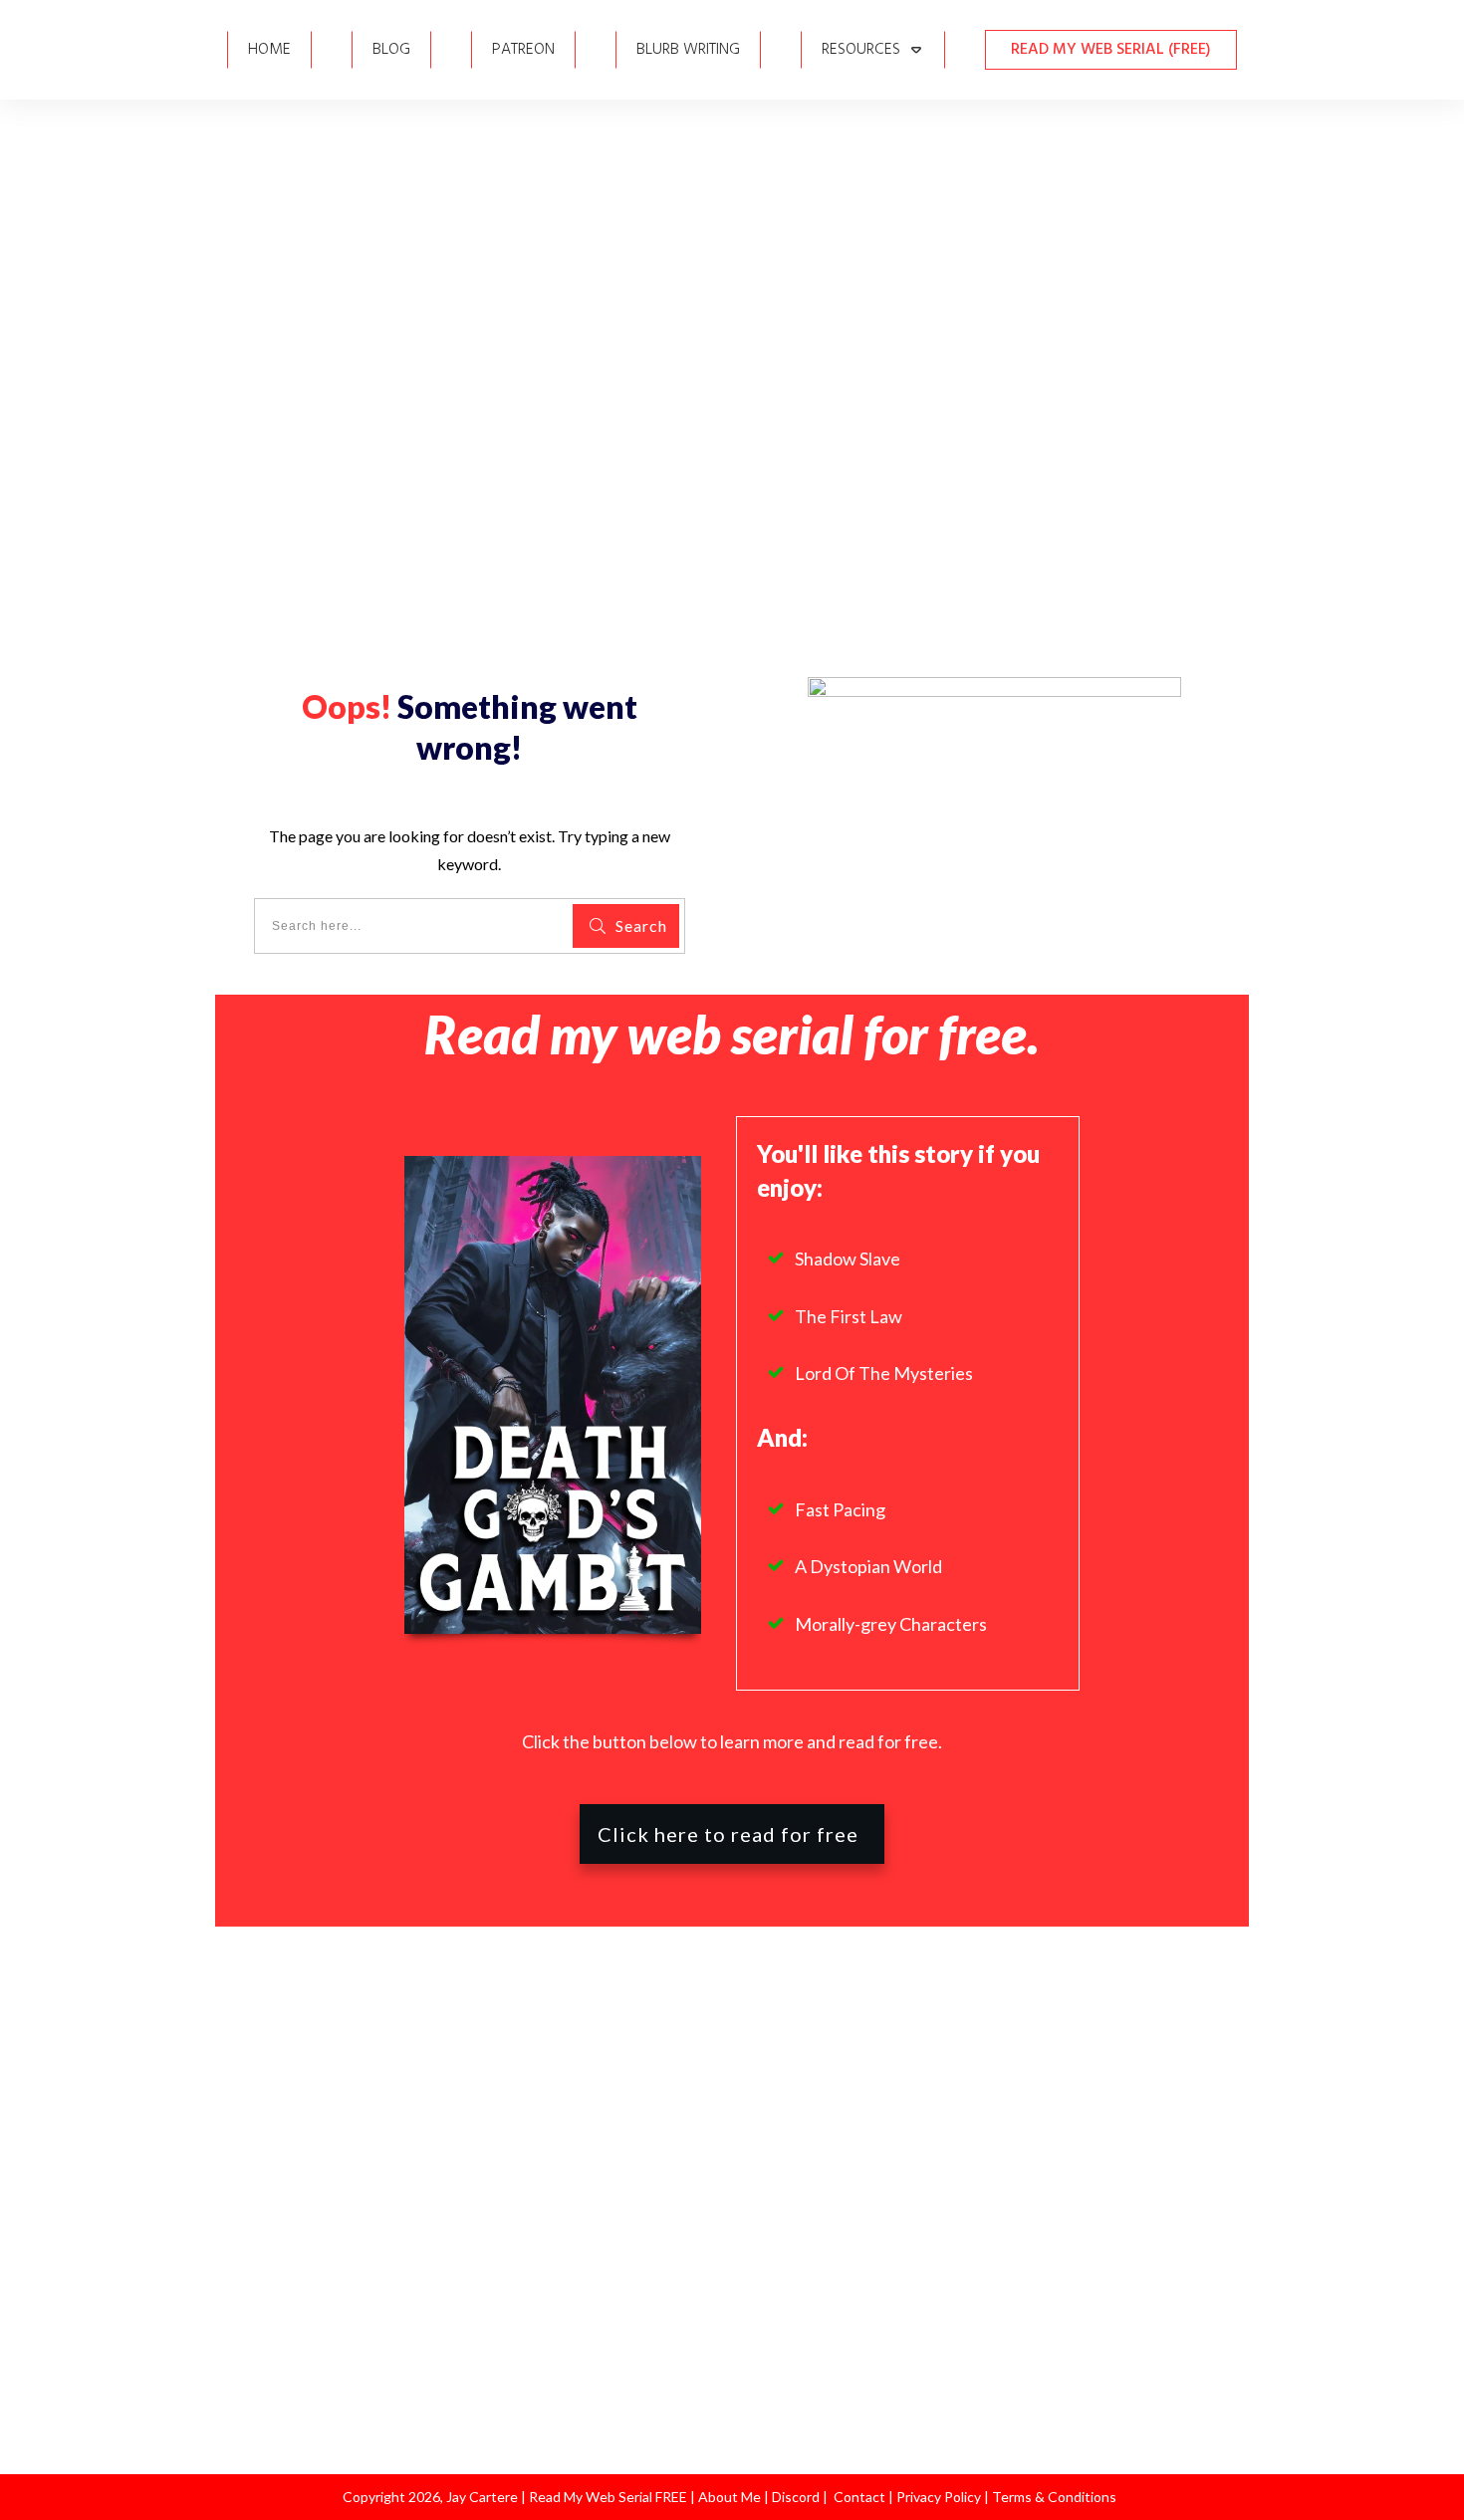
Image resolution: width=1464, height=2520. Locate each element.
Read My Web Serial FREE (608, 2497)
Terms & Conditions (1054, 2497)
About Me (728, 2497)
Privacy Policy (940, 2497)
